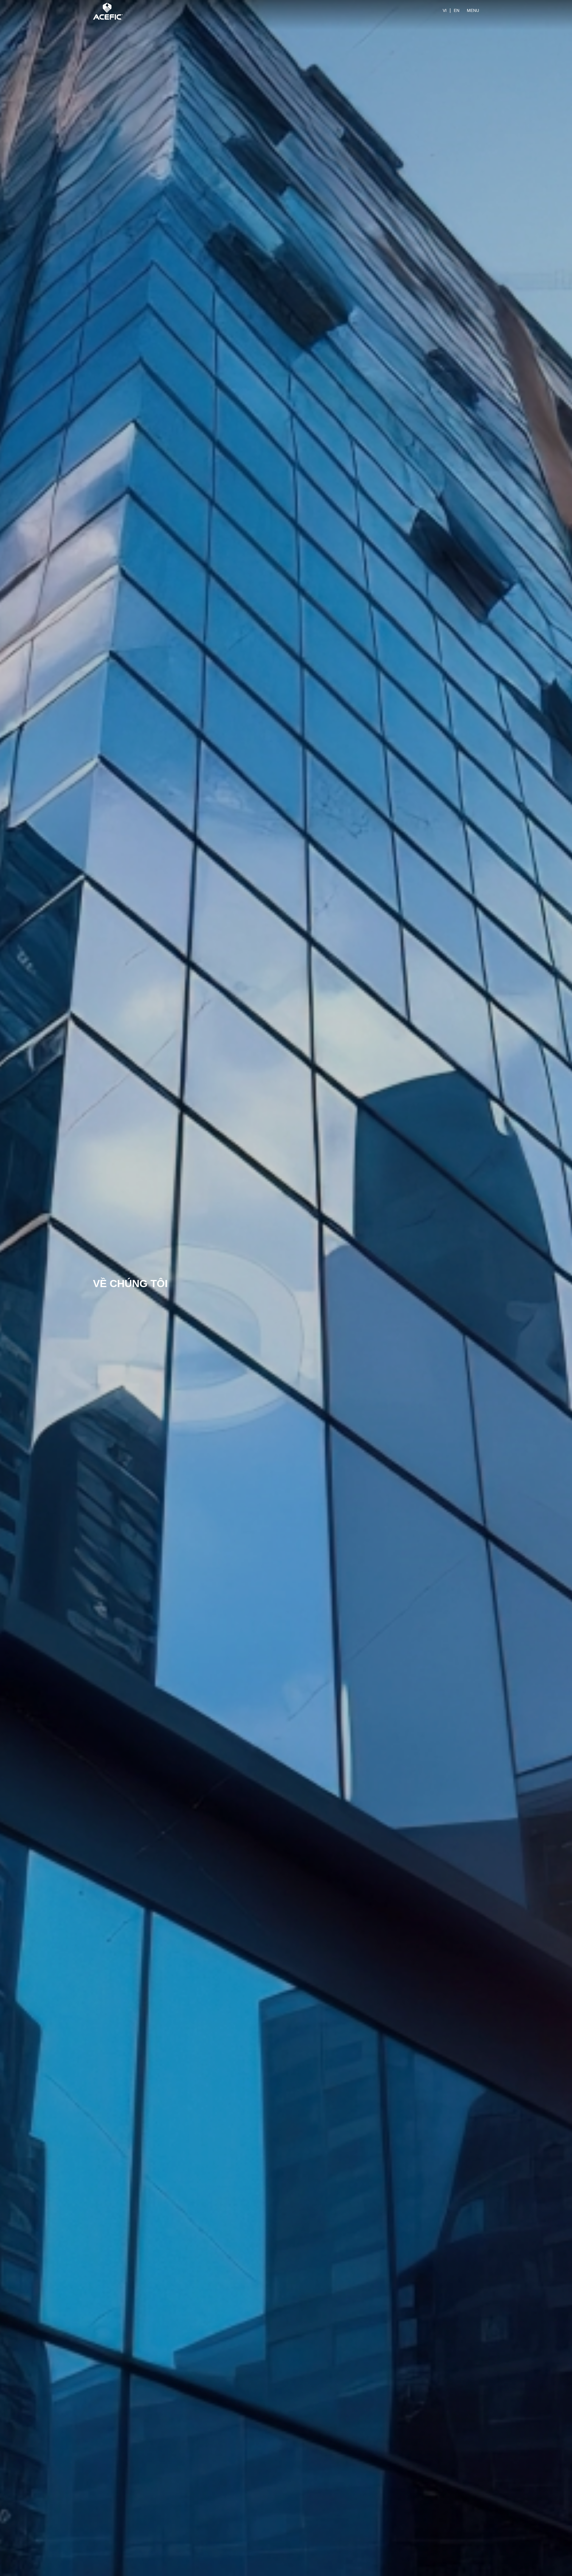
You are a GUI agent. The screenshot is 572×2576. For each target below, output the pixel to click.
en (457, 10)
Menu (473, 10)
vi (445, 10)
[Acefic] (108, 10)
